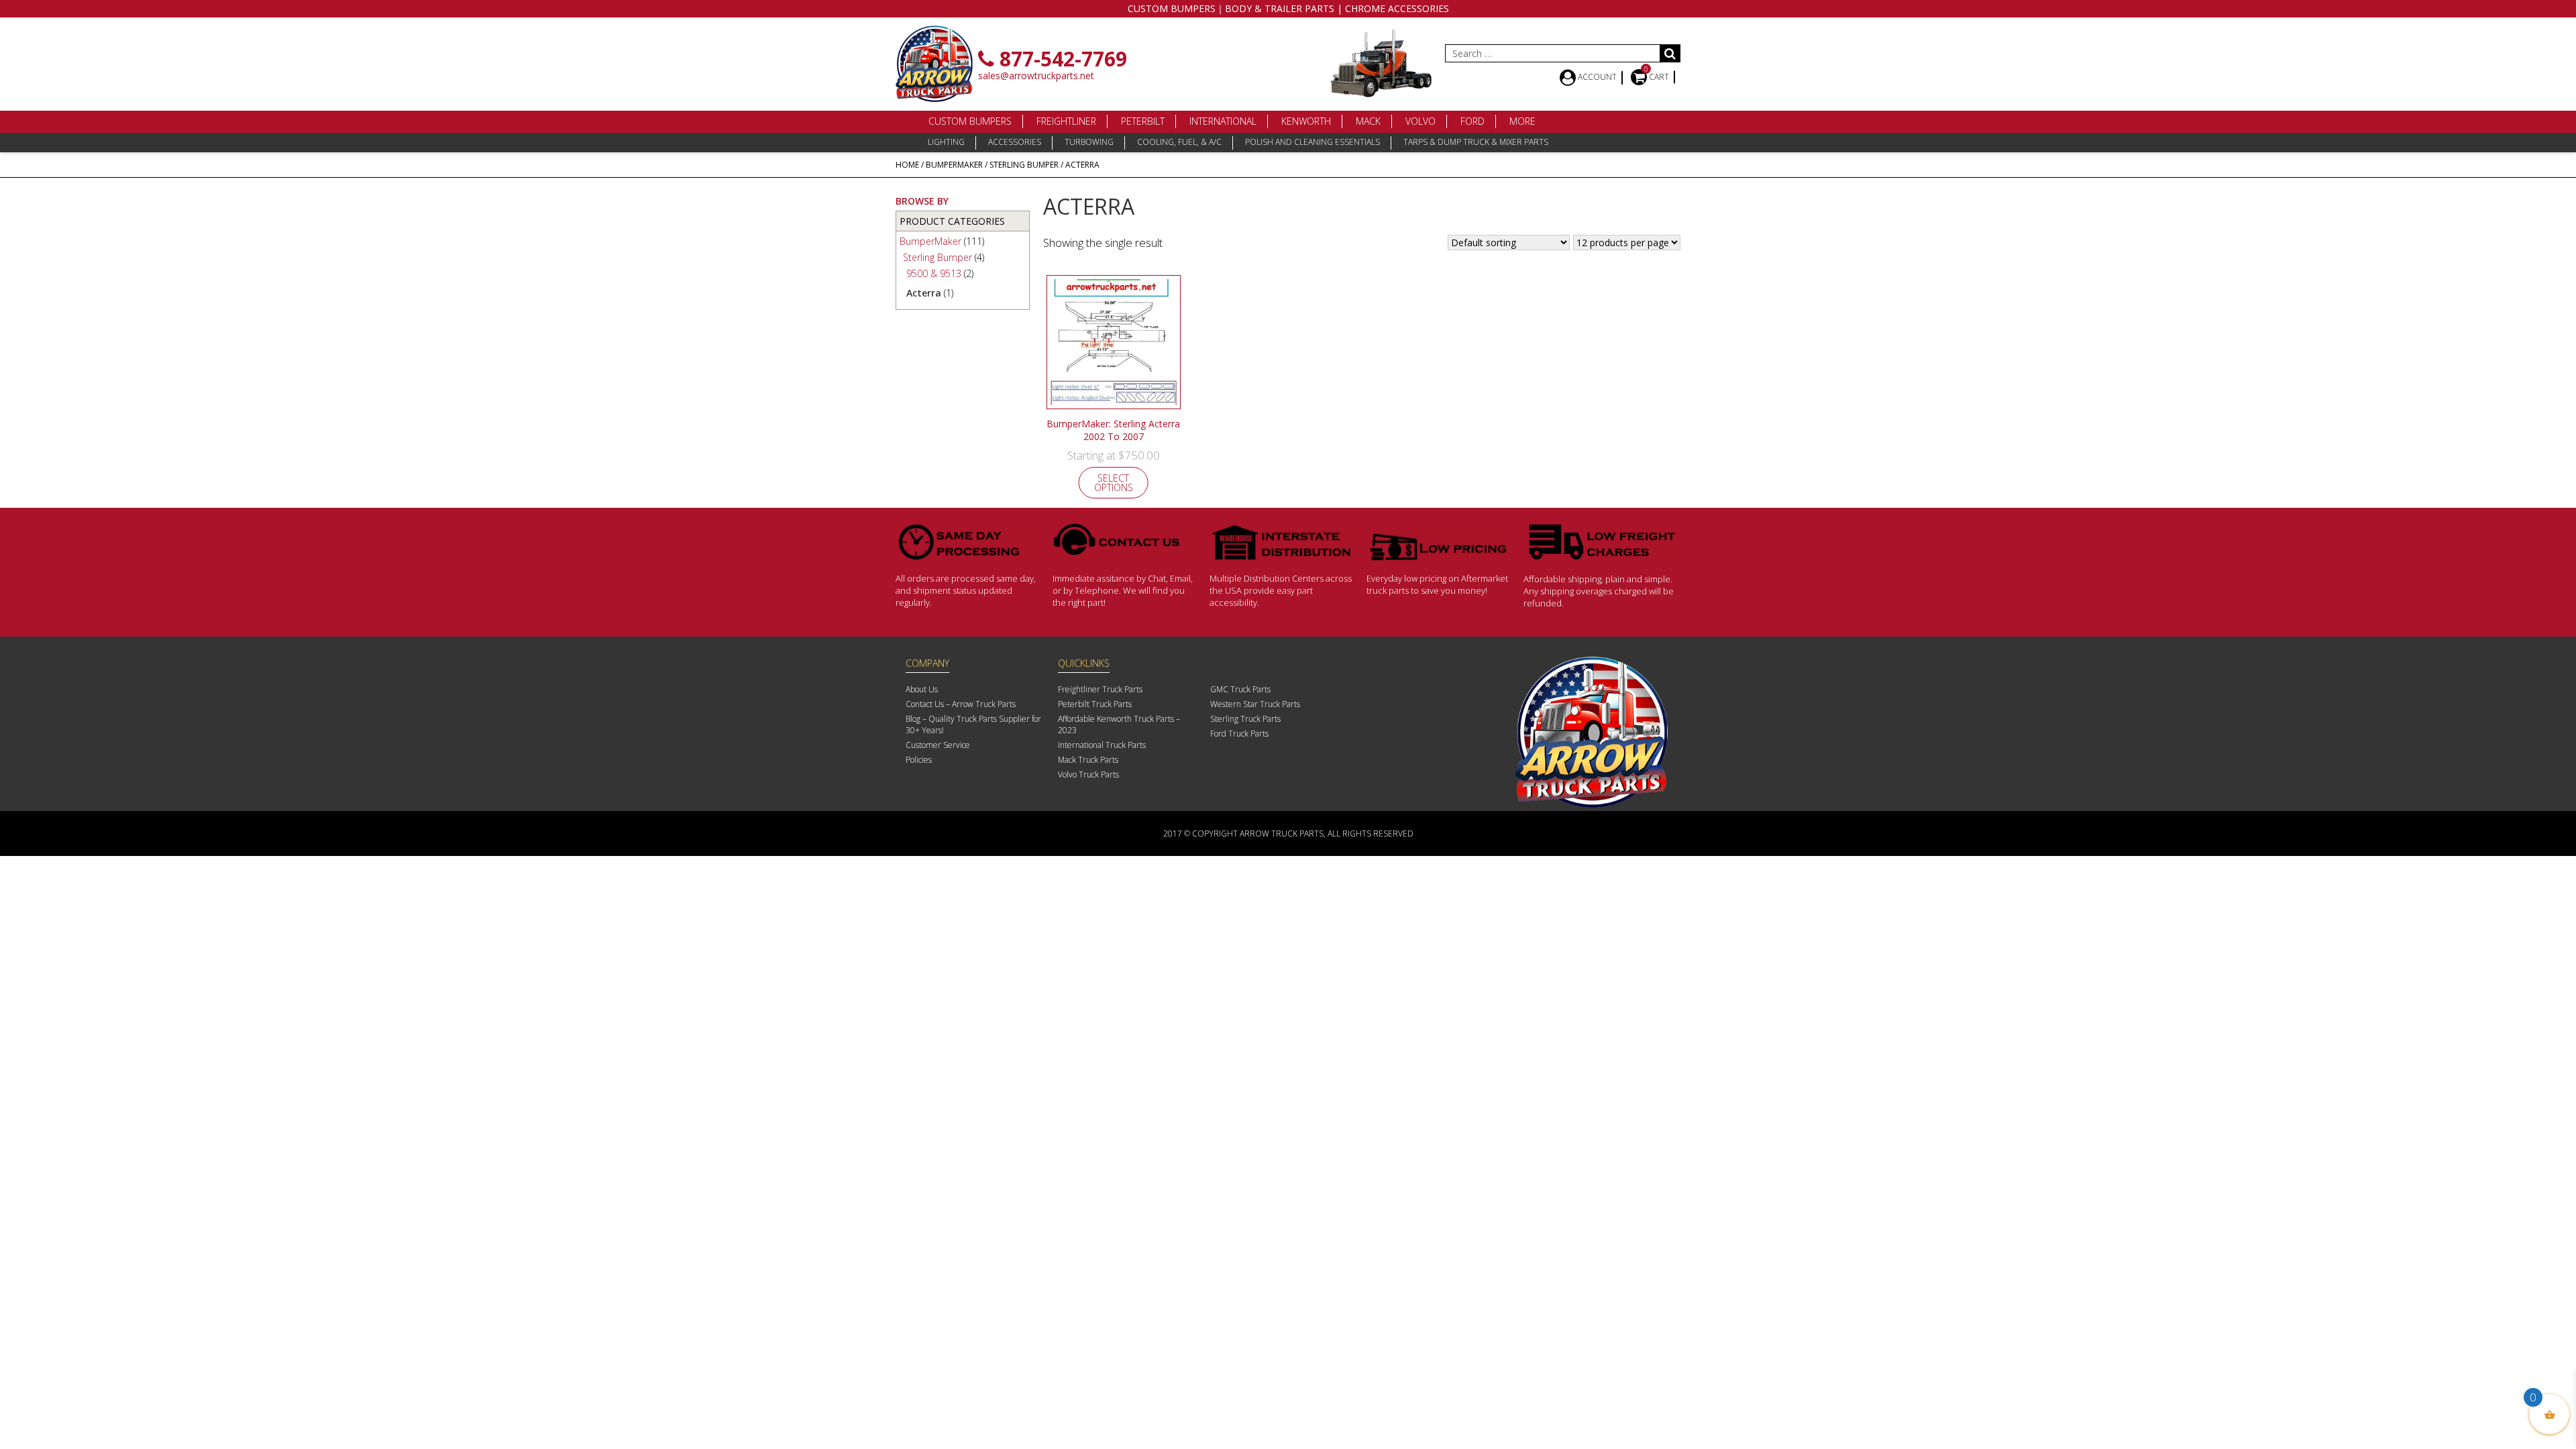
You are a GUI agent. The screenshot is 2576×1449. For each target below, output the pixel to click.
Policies (919, 760)
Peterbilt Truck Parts (1095, 704)
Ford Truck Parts (1239, 734)
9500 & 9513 (934, 273)
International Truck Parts (1102, 745)
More (1522, 121)
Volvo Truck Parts (1088, 774)
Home (907, 165)
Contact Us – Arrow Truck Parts (961, 704)
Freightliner (1066, 121)
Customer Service (938, 745)
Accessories (1015, 142)
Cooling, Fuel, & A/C (1179, 142)
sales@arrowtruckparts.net (1036, 75)
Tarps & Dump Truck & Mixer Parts (1476, 142)
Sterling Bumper (1024, 165)
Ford (1472, 121)
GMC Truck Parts (1240, 689)
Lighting (946, 142)
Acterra (924, 293)
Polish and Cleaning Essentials (1312, 142)
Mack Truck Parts (1088, 760)
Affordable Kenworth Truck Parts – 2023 (1119, 724)
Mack (1368, 121)
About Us (922, 689)
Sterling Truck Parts (1245, 719)
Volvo (1420, 121)
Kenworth (1306, 121)
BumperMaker (954, 165)
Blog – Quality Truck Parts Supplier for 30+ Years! (973, 724)
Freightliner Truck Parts (1100, 689)
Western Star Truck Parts (1255, 704)
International (1223, 121)
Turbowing (1089, 142)
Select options (1114, 483)
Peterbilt (1143, 121)
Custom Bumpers (970, 121)
